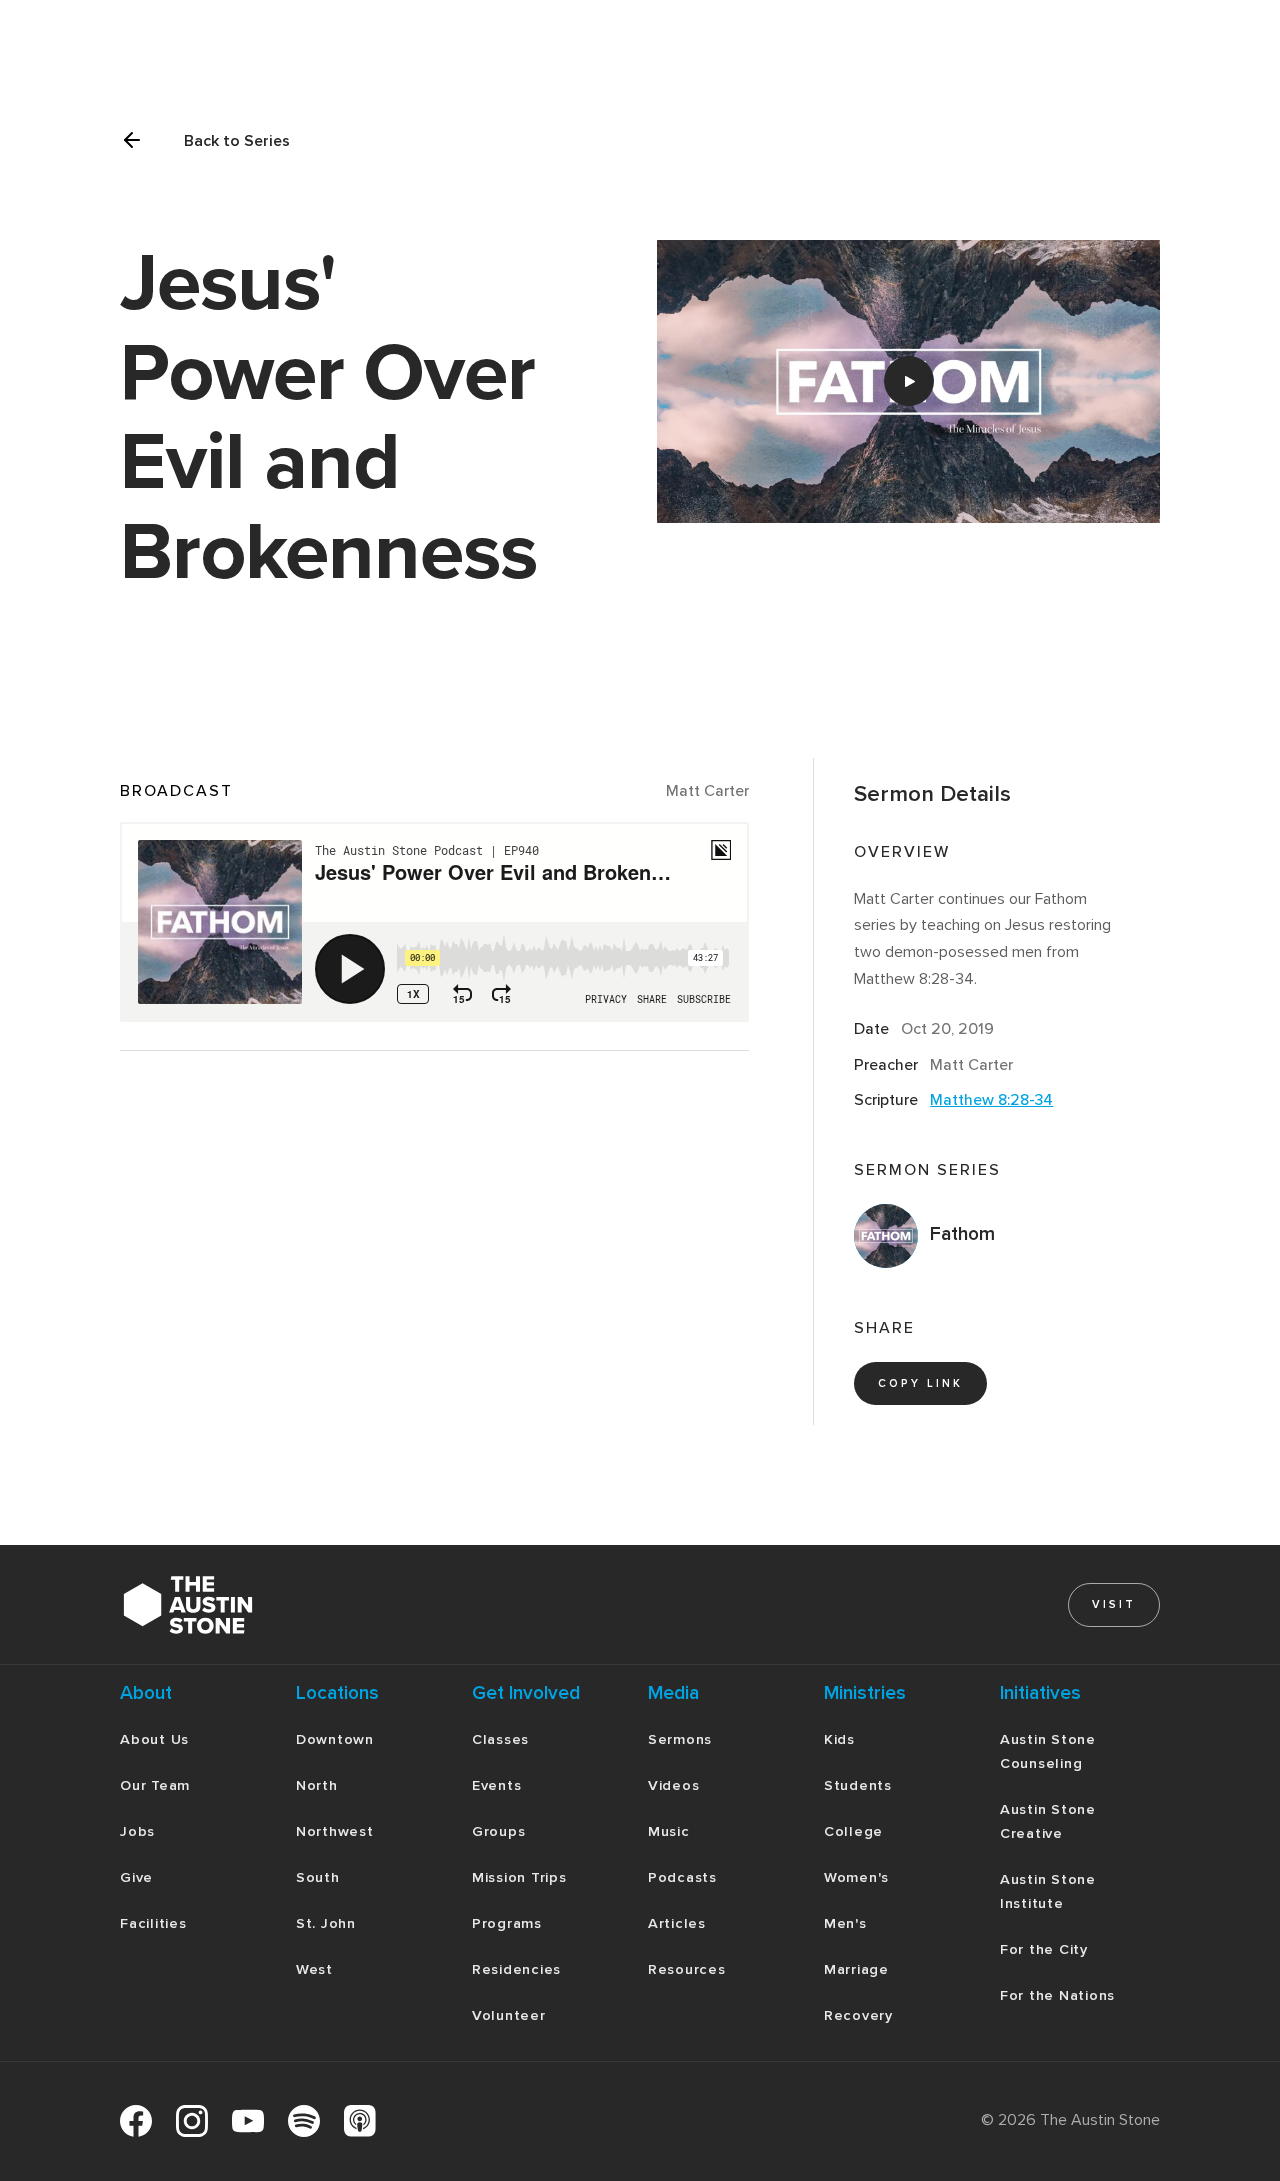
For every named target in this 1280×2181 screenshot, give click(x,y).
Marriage (856, 1969)
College (853, 1831)
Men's (845, 1923)
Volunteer (509, 2015)
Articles (677, 1923)
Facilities (153, 1923)
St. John (326, 1923)
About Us (154, 1739)
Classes (500, 1739)
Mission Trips (519, 1877)
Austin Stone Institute (1048, 1891)
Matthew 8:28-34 (991, 1100)
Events (497, 1785)
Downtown (335, 1739)
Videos (674, 1785)
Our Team (155, 1785)
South (318, 1877)
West (314, 1969)
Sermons (680, 1739)
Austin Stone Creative (1048, 1821)
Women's (856, 1877)
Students (858, 1785)
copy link (920, 1383)
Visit (1114, 1604)
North (317, 1785)
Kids (839, 1739)
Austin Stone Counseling (1048, 1751)
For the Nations (1057, 1995)
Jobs (137, 1831)
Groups (499, 1831)
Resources (687, 1969)
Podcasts (682, 1877)
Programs (507, 1923)
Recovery (858, 2015)
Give (136, 1877)
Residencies (516, 1969)
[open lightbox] (908, 381)
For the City (1044, 1949)
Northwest (335, 1831)
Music (669, 1831)
